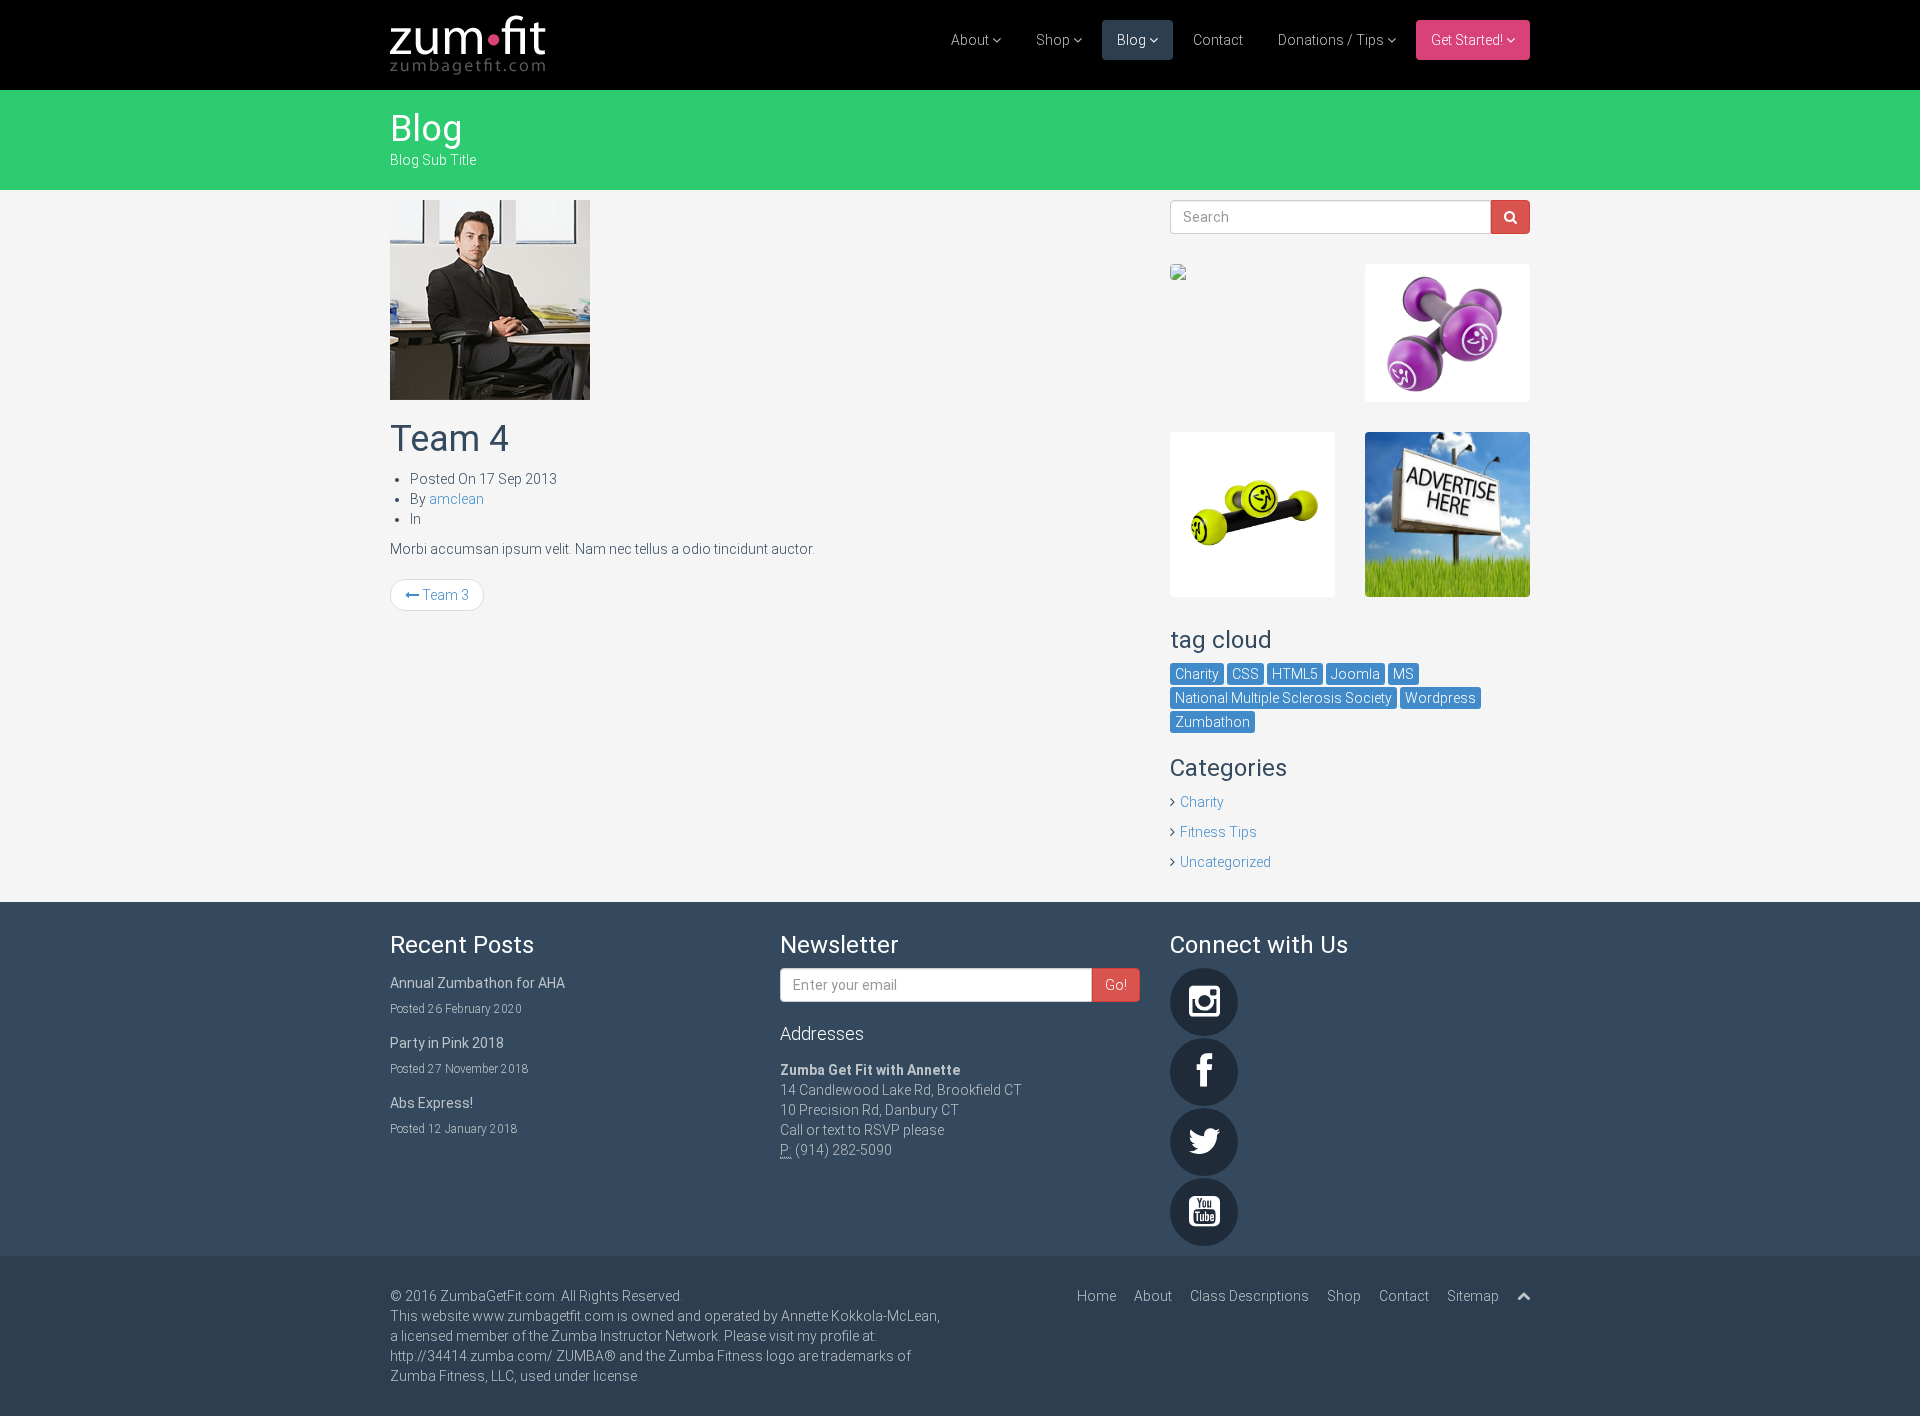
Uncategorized (1225, 862)
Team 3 (444, 595)
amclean (456, 499)
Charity (1197, 674)
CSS (1245, 674)
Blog (1133, 40)
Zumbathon (1212, 722)
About (971, 40)
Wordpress (1440, 698)
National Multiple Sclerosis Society (1283, 698)
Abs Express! (431, 1103)
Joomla (1355, 674)
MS (1403, 674)
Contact (1218, 40)
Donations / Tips (1332, 40)
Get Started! (1468, 40)
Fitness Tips (1218, 832)
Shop (1054, 40)
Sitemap (1473, 1296)
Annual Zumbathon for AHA (477, 983)
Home (1096, 1296)
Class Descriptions (1249, 1296)
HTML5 (1295, 674)
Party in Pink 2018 (447, 1043)
